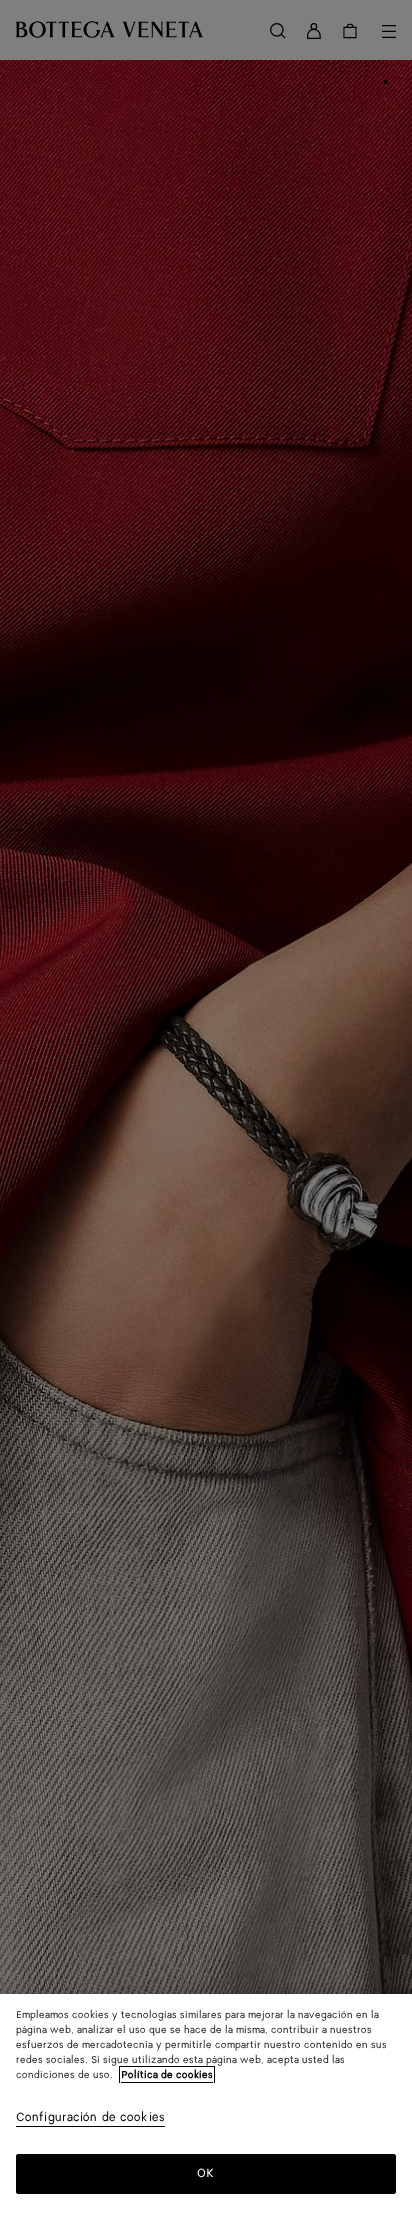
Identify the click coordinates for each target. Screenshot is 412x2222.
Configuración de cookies (90, 2118)
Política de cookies (167, 2075)
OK (205, 2173)
